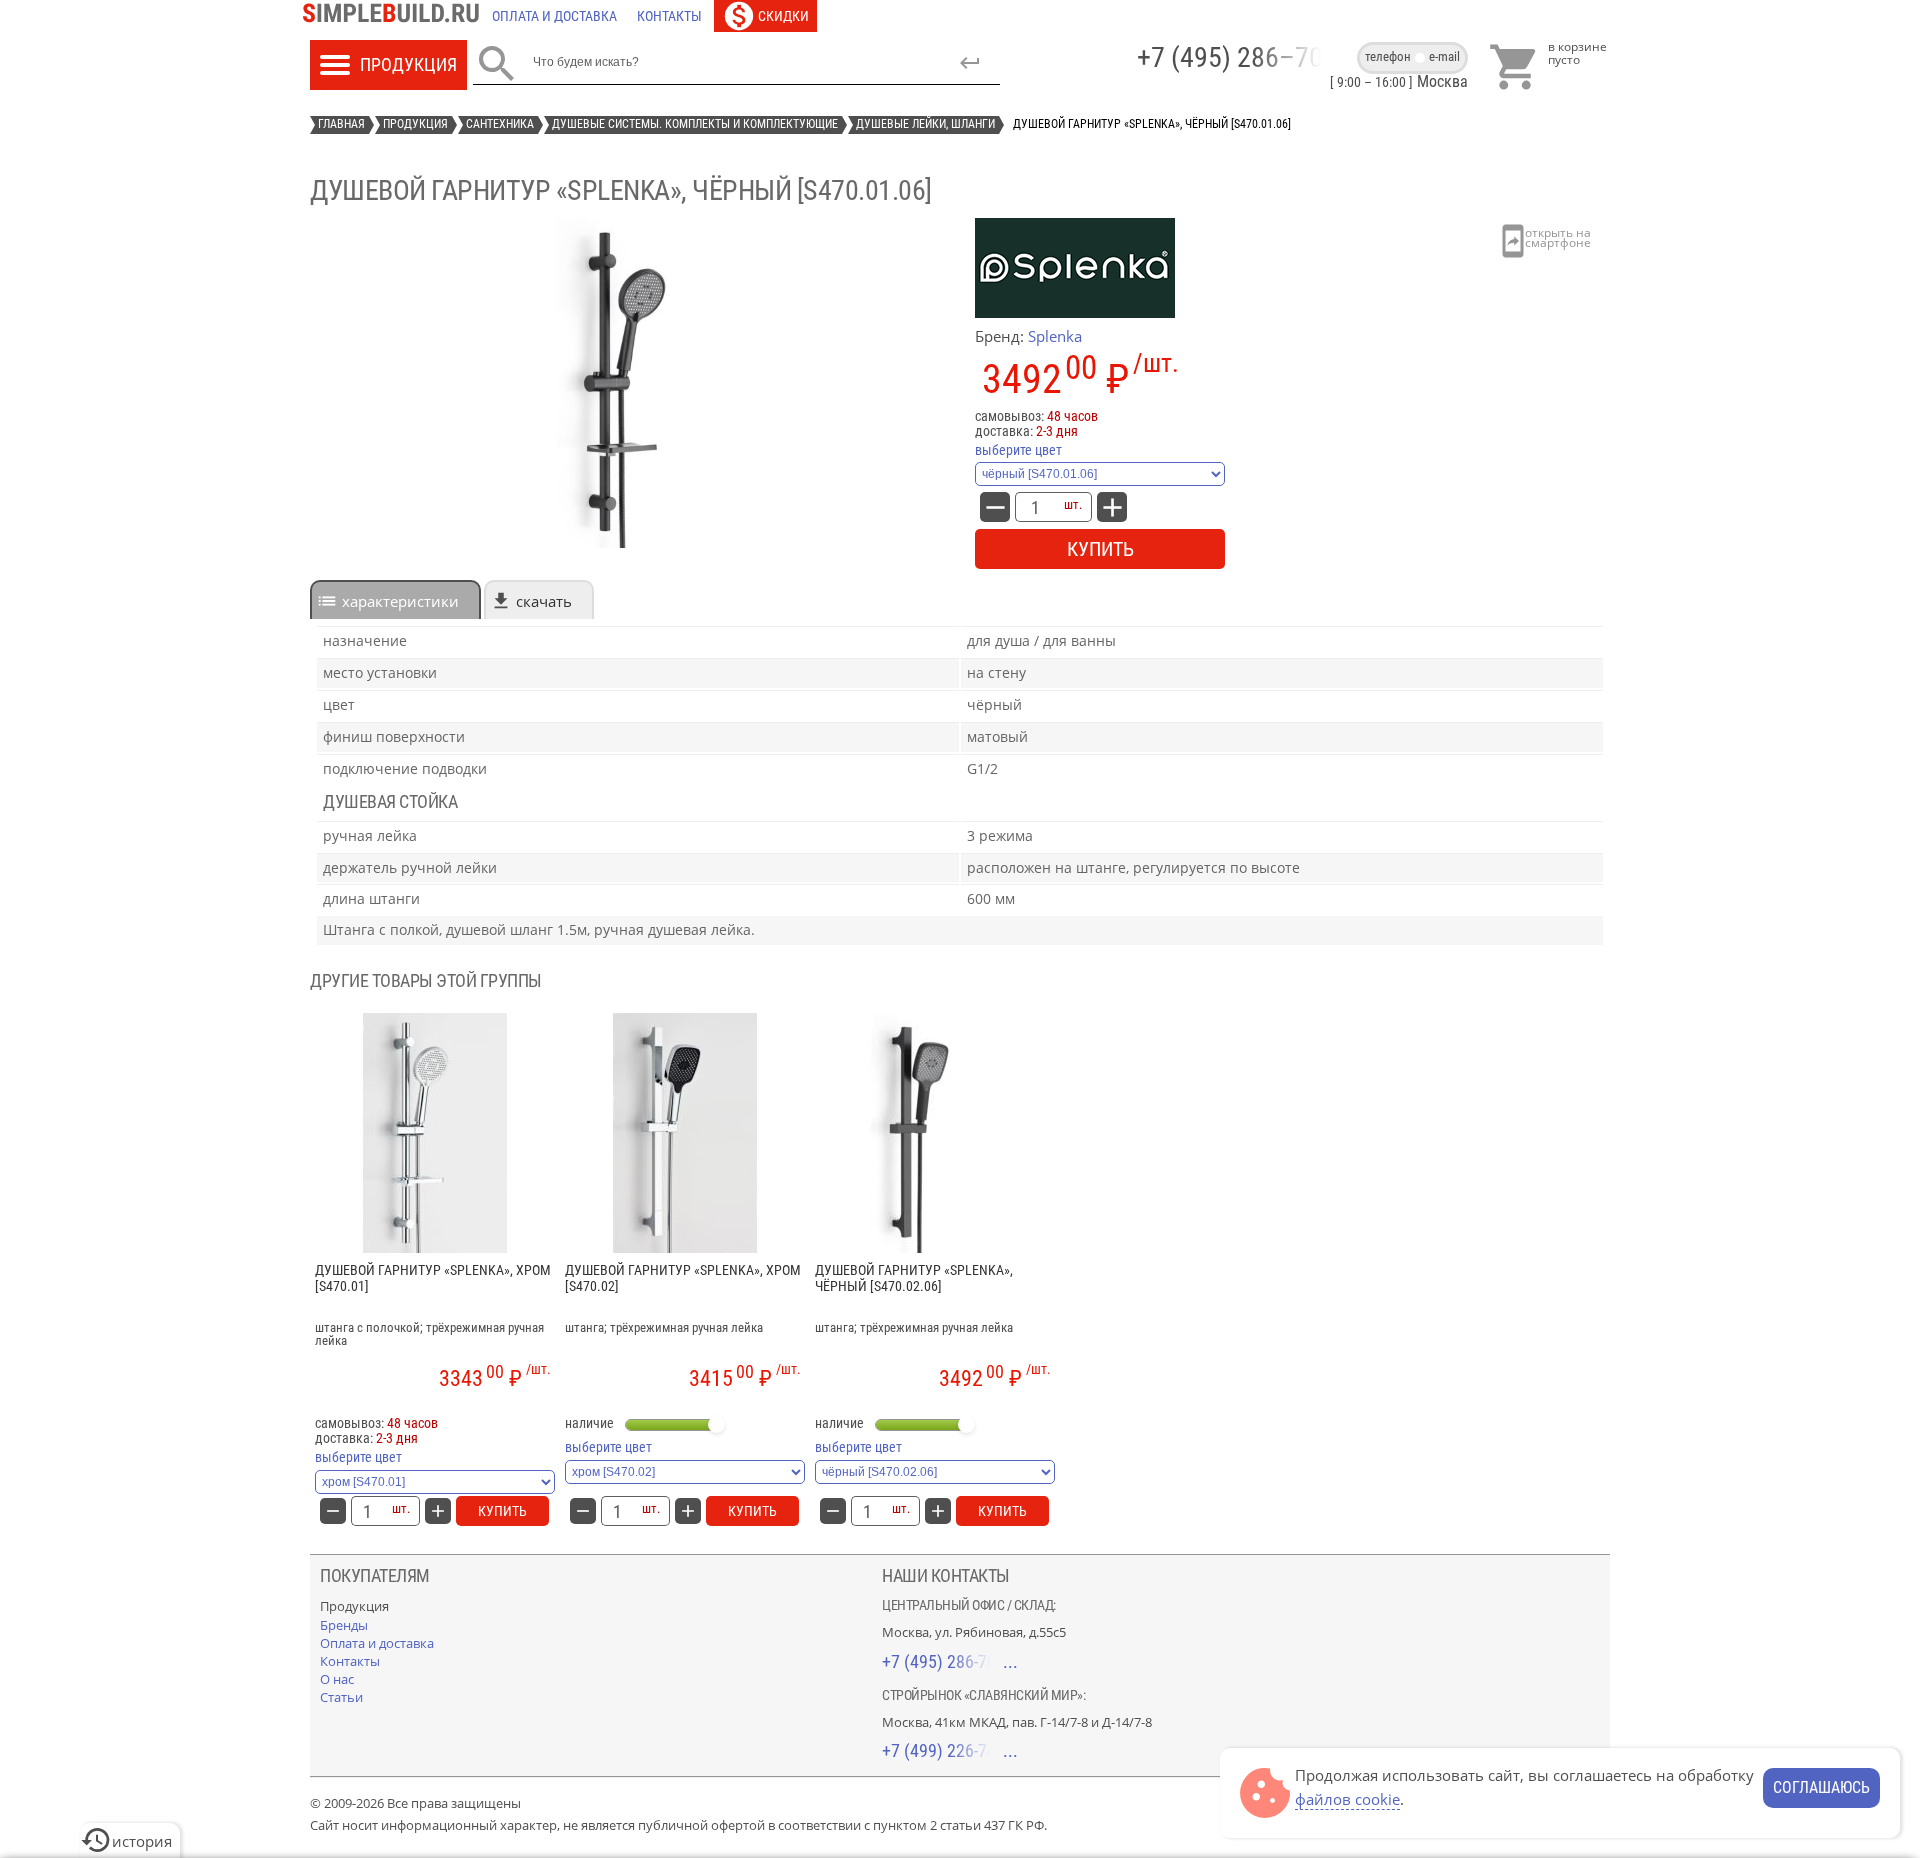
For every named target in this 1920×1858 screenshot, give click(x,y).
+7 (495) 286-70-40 (950, 1661)
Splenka (1055, 336)
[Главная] (396, 16)
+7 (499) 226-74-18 (950, 1750)
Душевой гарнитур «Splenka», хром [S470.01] (433, 1278)
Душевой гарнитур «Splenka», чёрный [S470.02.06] (914, 1278)
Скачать (544, 601)
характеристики (400, 601)
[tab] (395, 599)
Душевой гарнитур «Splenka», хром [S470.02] (683, 1278)
